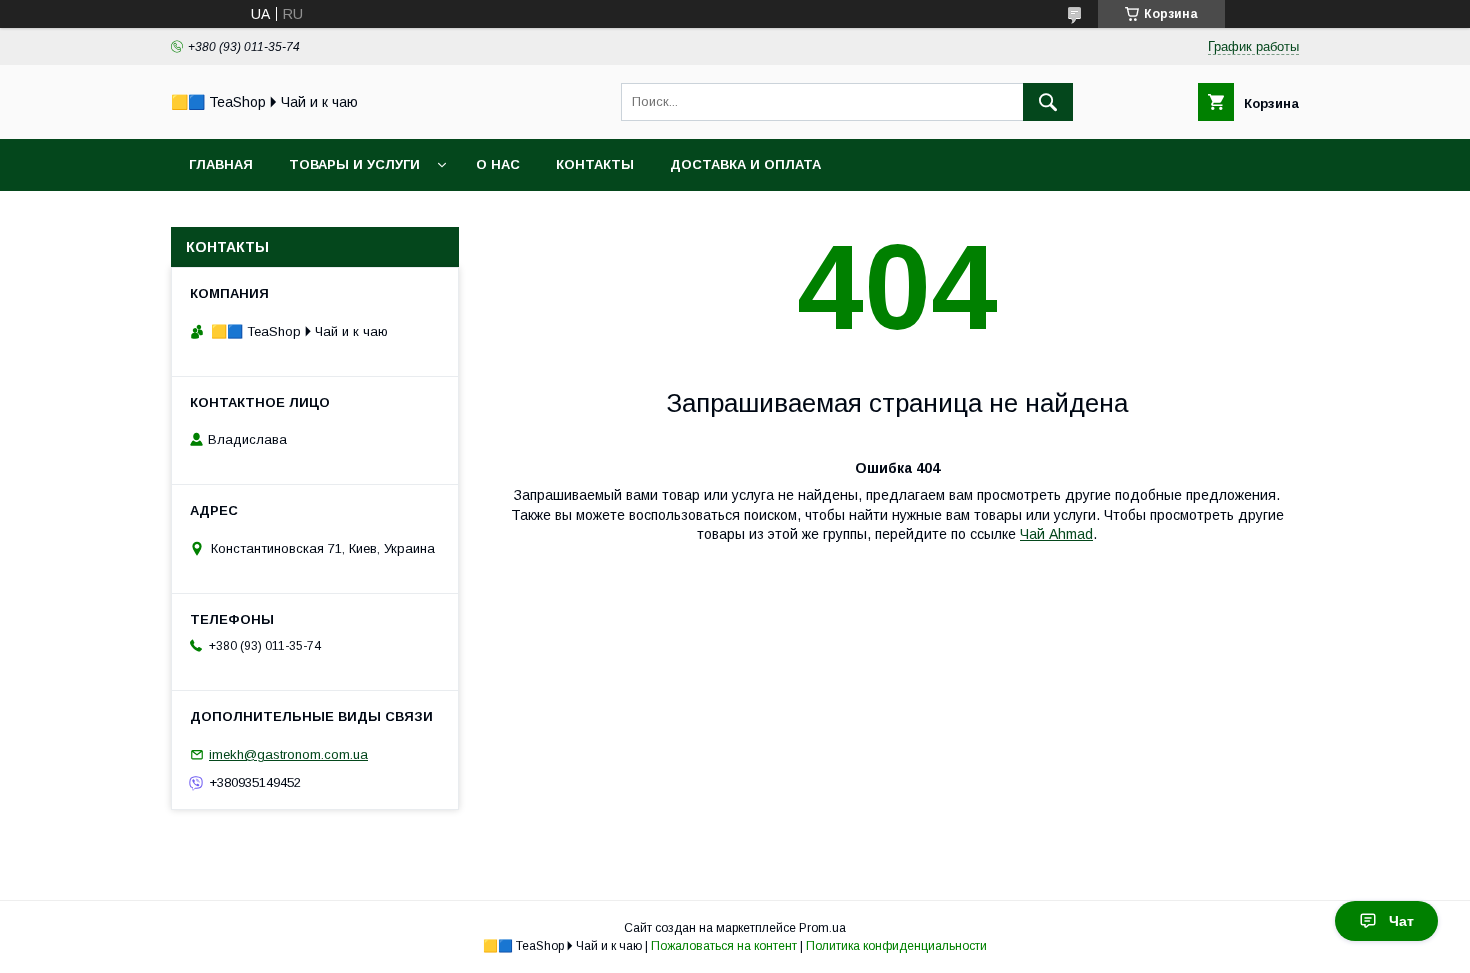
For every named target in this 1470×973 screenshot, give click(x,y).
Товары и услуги (354, 164)
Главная (221, 164)
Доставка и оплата (745, 164)
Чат (1401, 921)
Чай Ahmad (1056, 534)
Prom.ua (822, 928)
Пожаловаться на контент (724, 946)
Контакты (595, 164)
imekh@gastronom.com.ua (288, 754)
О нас (498, 164)
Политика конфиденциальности (896, 946)
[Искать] (1048, 102)
